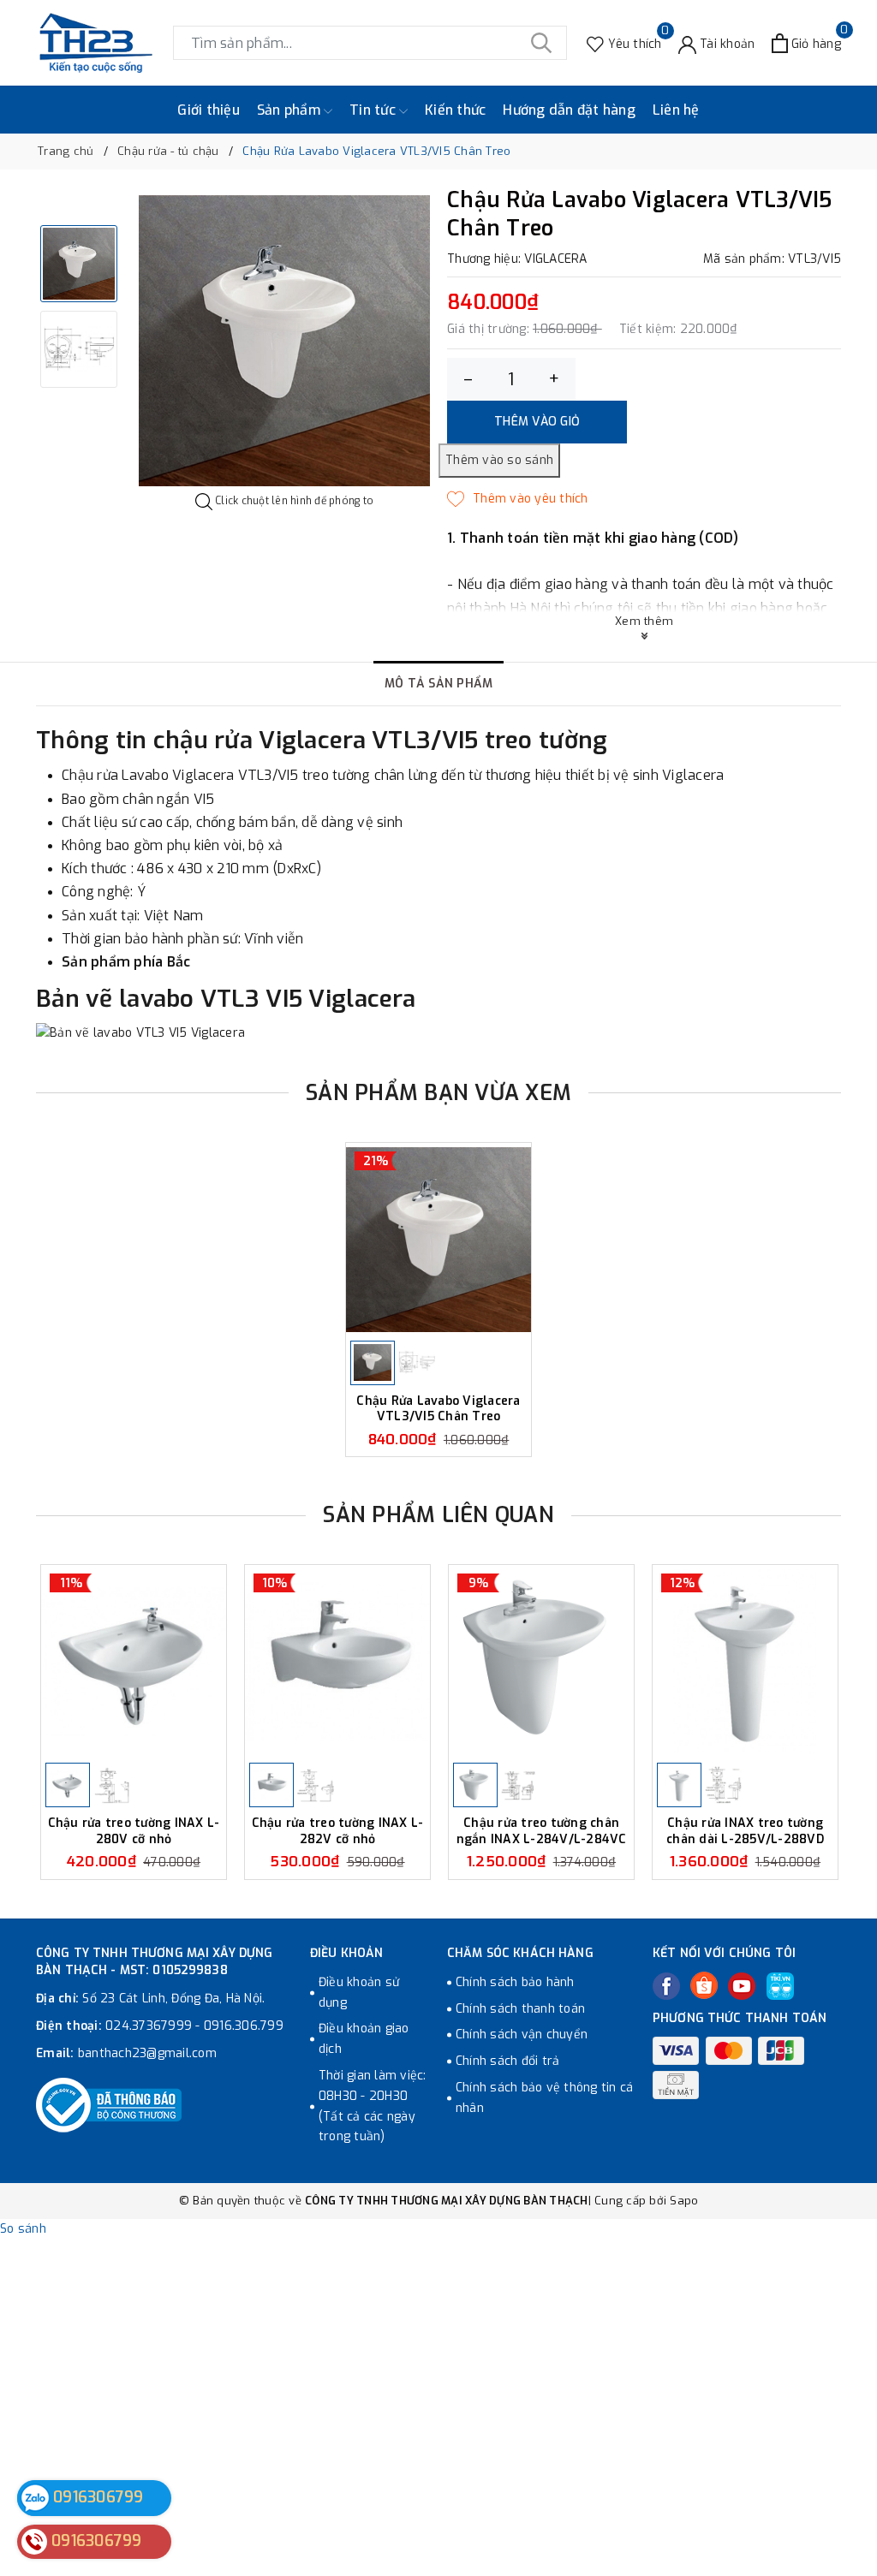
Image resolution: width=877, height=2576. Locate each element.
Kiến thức (455, 110)
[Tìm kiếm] (541, 43)
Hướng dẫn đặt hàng (569, 110)
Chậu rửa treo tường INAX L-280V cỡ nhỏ (134, 1831)
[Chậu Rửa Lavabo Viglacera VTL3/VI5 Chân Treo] (438, 1240)
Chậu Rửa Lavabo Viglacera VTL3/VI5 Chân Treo (438, 1409)
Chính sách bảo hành (515, 1982)
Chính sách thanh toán (520, 2009)
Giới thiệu (209, 110)
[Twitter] (704, 1985)
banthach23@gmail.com (147, 2053)
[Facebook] (666, 1986)
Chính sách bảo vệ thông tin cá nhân (545, 2098)
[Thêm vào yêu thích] (518, 499)
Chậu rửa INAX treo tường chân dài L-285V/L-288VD (745, 1831)
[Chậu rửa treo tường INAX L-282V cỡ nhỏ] (337, 1662)
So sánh (23, 2229)
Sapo (684, 2201)
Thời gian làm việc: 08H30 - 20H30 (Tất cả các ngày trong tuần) (373, 2106)
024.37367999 (149, 2026)
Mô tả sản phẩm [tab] (439, 684)
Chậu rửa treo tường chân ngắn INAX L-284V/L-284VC (542, 1831)
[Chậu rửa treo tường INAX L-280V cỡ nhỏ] (134, 1662)
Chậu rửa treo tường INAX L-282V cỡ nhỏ (338, 1831)
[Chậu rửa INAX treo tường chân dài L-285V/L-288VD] (745, 1662)
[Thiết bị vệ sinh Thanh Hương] (96, 43)
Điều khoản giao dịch (364, 2039)
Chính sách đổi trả (508, 2061)
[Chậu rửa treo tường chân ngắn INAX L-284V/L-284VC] (541, 1662)
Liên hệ (676, 110)
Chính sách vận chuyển (522, 2035)
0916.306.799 (244, 2026)
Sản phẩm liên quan (438, 1515)
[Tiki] (780, 1986)
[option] (284, 341)
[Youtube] (742, 1986)
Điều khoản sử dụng (359, 1993)
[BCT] (109, 2105)
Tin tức (374, 110)
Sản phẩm (290, 110)
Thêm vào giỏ (537, 422)
